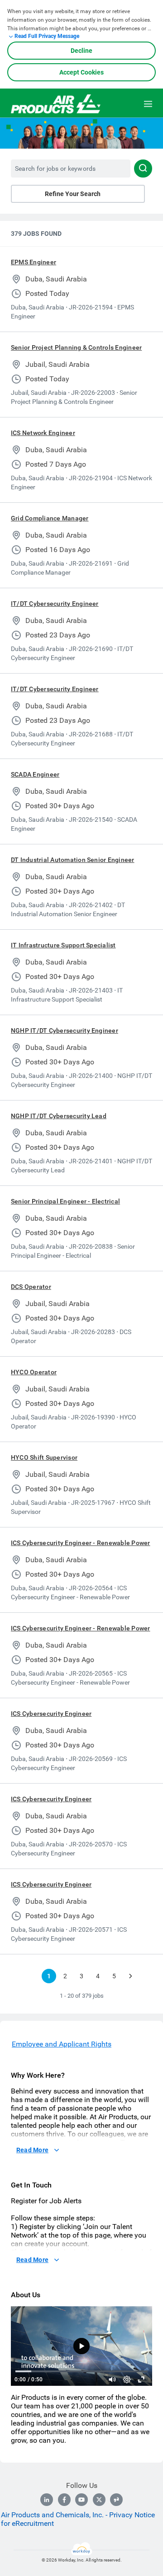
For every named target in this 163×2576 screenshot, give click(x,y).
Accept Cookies (81, 72)
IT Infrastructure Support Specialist (63, 945)
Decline (81, 51)
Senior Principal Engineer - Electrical (65, 1201)
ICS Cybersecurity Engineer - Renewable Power (81, 1543)
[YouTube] (81, 2500)
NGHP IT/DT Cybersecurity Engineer (65, 1030)
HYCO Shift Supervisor (44, 1457)
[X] (99, 2500)
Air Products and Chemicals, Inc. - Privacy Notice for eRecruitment (78, 2519)
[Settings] (127, 2379)
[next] (130, 1976)
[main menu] (148, 104)
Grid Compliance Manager (50, 518)
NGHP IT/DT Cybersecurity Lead (59, 1116)
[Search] (143, 169)
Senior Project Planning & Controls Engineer (76, 347)
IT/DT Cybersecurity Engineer (55, 604)
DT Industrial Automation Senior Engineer (73, 860)
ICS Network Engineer (43, 433)
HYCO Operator (34, 1372)
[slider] (112, 2379)
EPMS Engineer (34, 262)
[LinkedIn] (47, 2500)
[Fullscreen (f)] (141, 2379)
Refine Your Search (73, 194)
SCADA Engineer (35, 774)
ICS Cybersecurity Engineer (51, 1714)
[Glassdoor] (116, 2500)
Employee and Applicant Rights (62, 2044)
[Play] (81, 2346)
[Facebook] (64, 2500)
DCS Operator (31, 1287)
